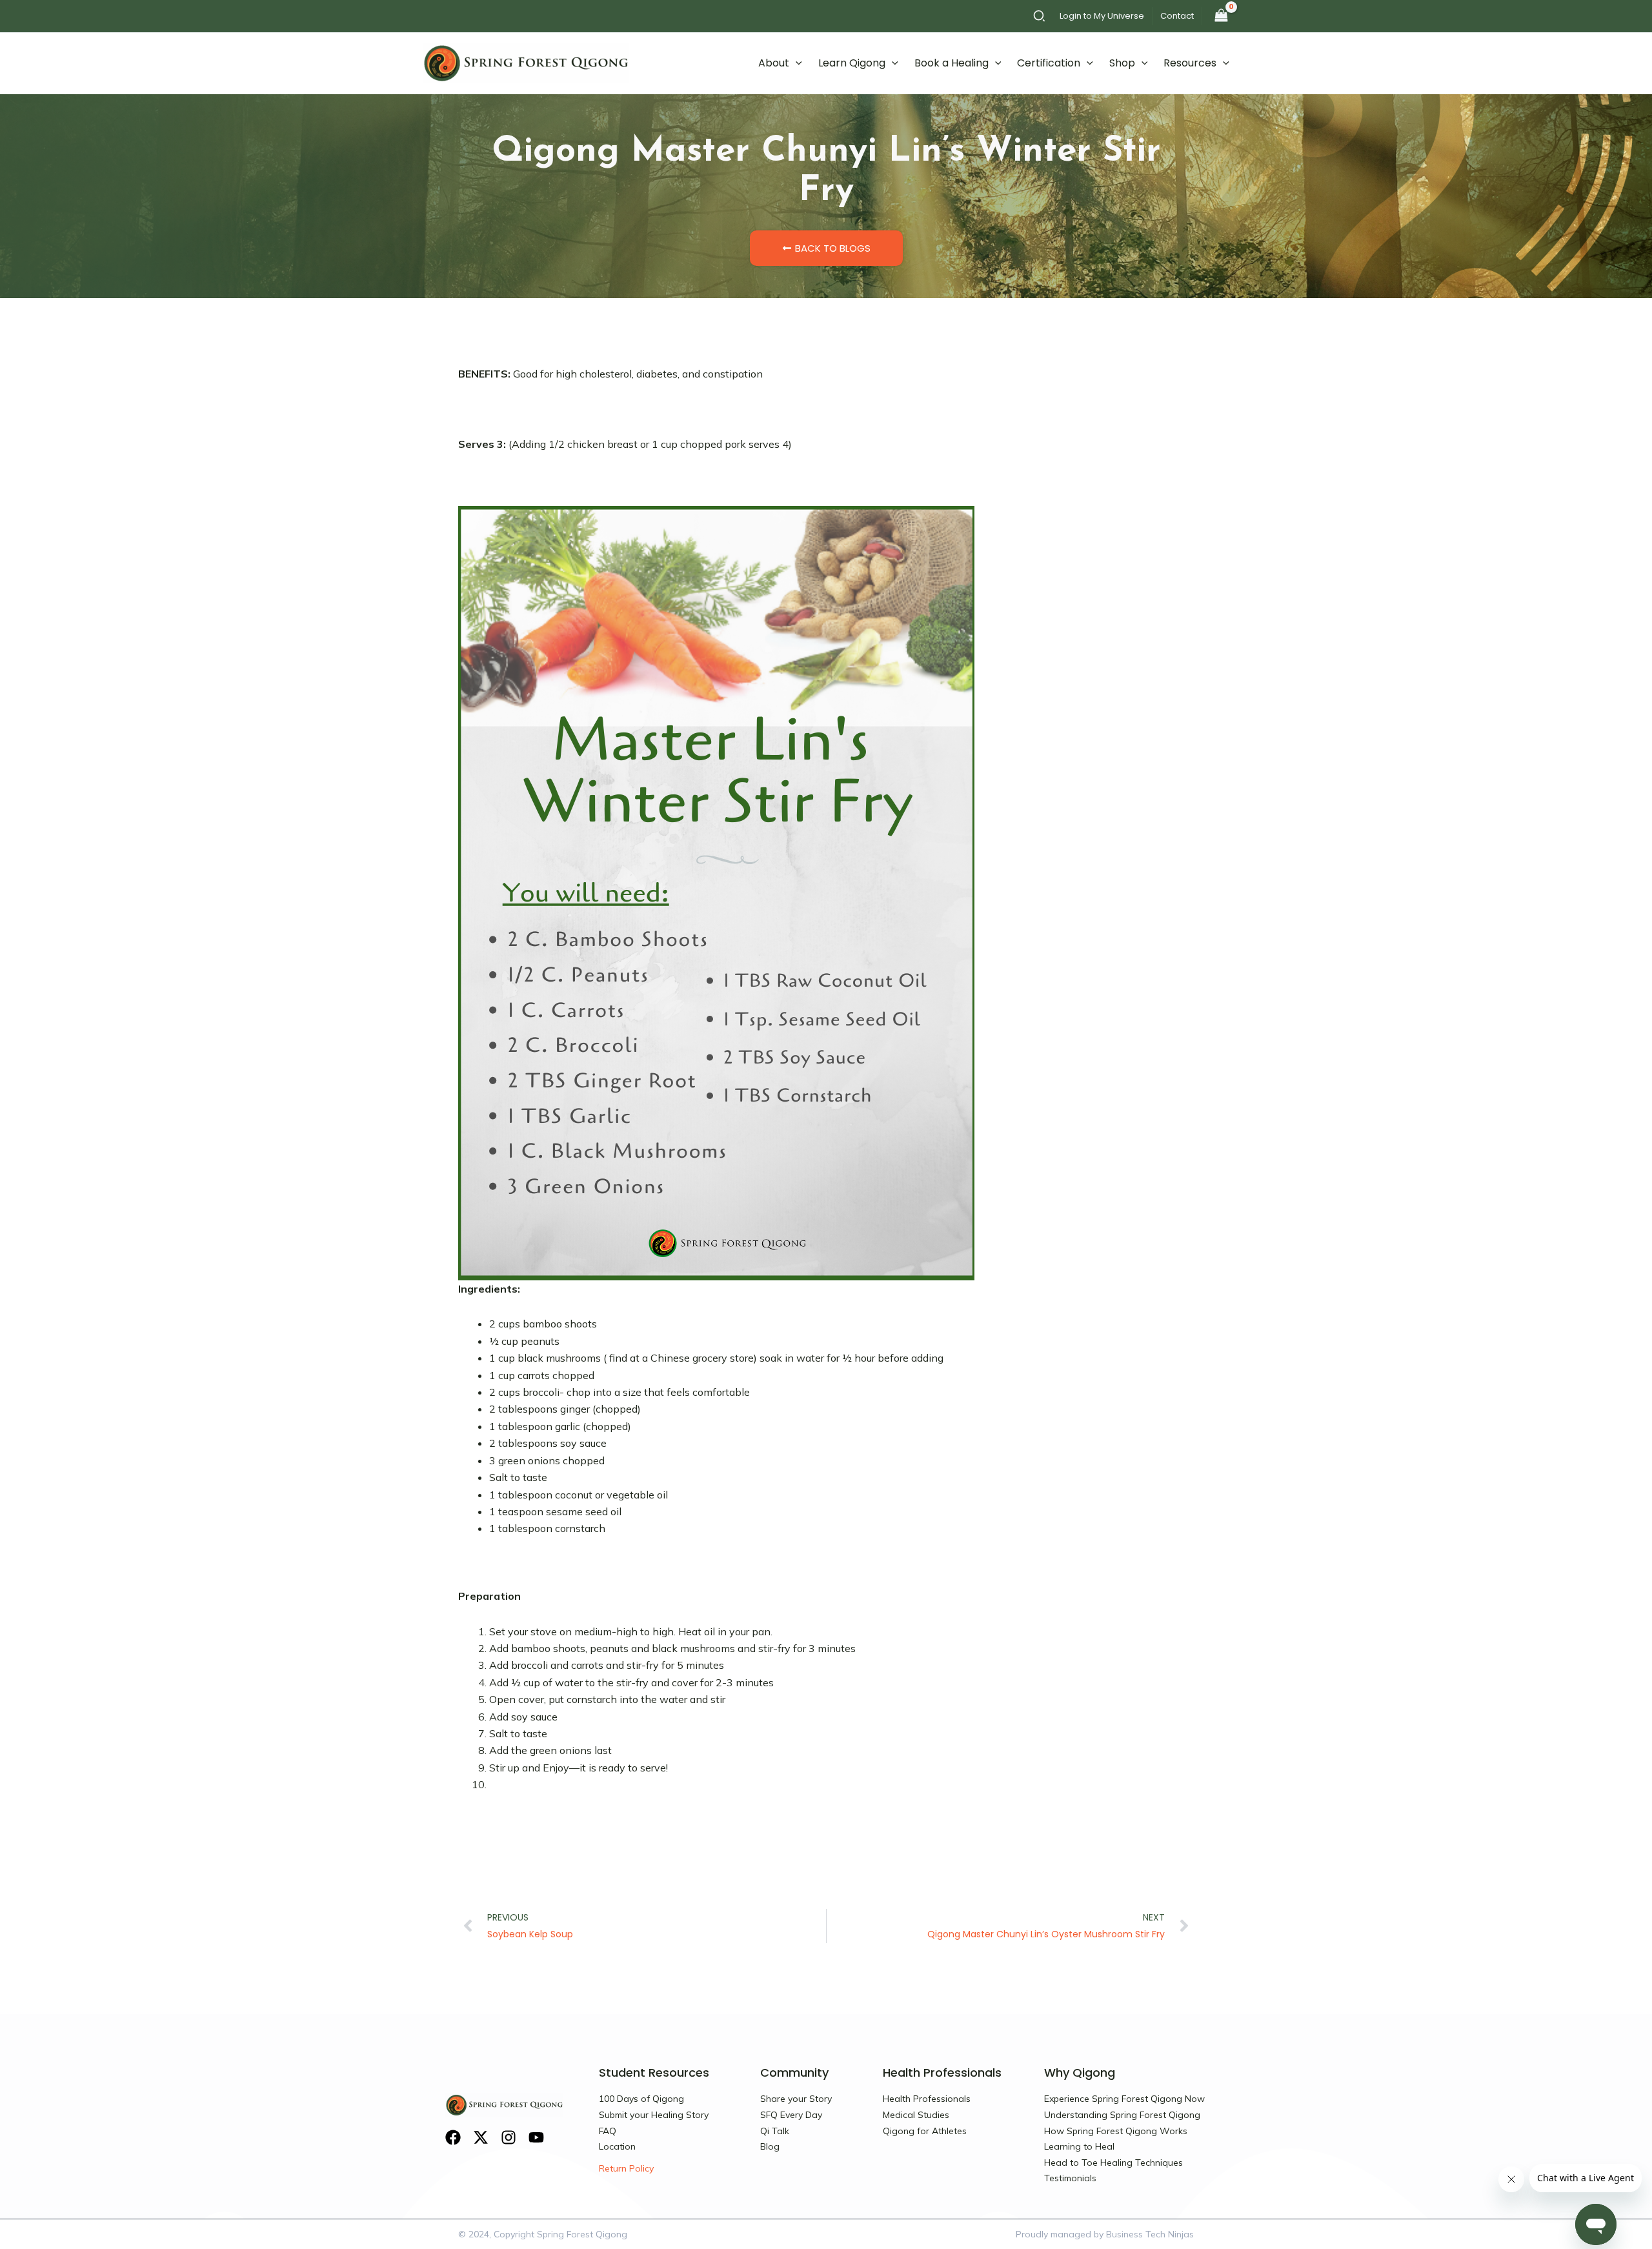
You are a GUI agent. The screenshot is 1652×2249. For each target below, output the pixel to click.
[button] (1040, 18)
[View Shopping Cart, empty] (1221, 16)
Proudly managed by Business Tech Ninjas (1105, 2234)
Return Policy (626, 2168)
